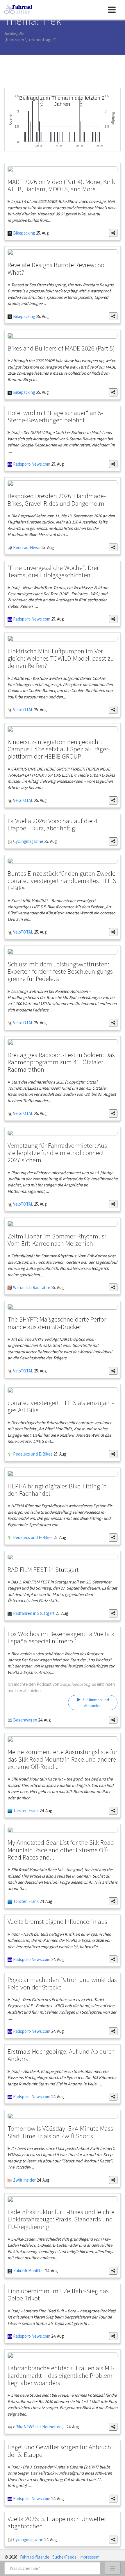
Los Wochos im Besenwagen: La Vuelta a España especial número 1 (61, 1637)
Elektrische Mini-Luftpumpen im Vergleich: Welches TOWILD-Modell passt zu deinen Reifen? (61, 658)
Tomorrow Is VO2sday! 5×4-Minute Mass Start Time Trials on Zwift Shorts (60, 2132)
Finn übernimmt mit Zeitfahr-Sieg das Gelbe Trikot (58, 2294)
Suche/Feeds (64, 2557)
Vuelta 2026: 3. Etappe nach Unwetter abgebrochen (57, 2522)
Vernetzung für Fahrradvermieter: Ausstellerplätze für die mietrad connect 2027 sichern (58, 1153)
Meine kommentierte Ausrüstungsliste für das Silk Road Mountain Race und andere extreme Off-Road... (63, 1759)
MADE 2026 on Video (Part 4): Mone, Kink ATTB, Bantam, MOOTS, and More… (61, 185)
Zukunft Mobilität (28, 2271)
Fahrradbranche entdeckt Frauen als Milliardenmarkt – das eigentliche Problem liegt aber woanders (61, 2375)
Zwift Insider (24, 2180)
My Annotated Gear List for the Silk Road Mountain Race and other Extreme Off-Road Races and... (61, 1850)
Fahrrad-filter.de (35, 2557)
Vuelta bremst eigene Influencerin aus (57, 1921)
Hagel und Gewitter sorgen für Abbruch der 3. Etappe (59, 2450)
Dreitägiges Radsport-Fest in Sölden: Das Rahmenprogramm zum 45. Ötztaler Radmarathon (61, 1062)
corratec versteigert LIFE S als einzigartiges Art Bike (61, 1406)
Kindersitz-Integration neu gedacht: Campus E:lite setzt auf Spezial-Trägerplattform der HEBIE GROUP (59, 749)
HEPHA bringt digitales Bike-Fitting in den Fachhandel (57, 1490)
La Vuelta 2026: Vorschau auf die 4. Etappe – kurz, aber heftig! (53, 824)
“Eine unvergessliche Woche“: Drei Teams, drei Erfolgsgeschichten (53, 571)
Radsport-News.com (31, 464)
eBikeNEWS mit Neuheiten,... (39, 2427)
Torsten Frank (25, 1811)
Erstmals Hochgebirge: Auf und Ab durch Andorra (61, 2055)
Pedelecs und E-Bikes (32, 1454)
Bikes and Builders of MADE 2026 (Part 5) (61, 348)
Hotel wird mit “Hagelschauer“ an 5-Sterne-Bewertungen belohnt (55, 416)
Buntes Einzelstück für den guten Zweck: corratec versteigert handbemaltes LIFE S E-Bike (62, 881)
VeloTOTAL (23, 710)
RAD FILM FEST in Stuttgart (43, 1569)
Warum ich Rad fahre (31, 1287)
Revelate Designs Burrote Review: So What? (56, 268)
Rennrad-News (26, 547)
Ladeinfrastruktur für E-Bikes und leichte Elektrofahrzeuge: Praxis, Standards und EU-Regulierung (61, 2219)
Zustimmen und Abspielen (95, 1703)
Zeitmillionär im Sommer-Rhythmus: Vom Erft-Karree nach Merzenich (57, 1240)
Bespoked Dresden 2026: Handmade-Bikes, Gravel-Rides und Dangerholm (57, 499)
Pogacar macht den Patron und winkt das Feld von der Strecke (62, 1983)
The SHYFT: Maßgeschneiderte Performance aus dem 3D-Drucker (58, 1323)
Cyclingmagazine (28, 841)
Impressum (89, 2557)
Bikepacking (24, 233)
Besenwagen (25, 1720)
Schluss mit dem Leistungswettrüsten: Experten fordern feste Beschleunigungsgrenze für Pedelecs (61, 971)
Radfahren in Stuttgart (33, 1613)
